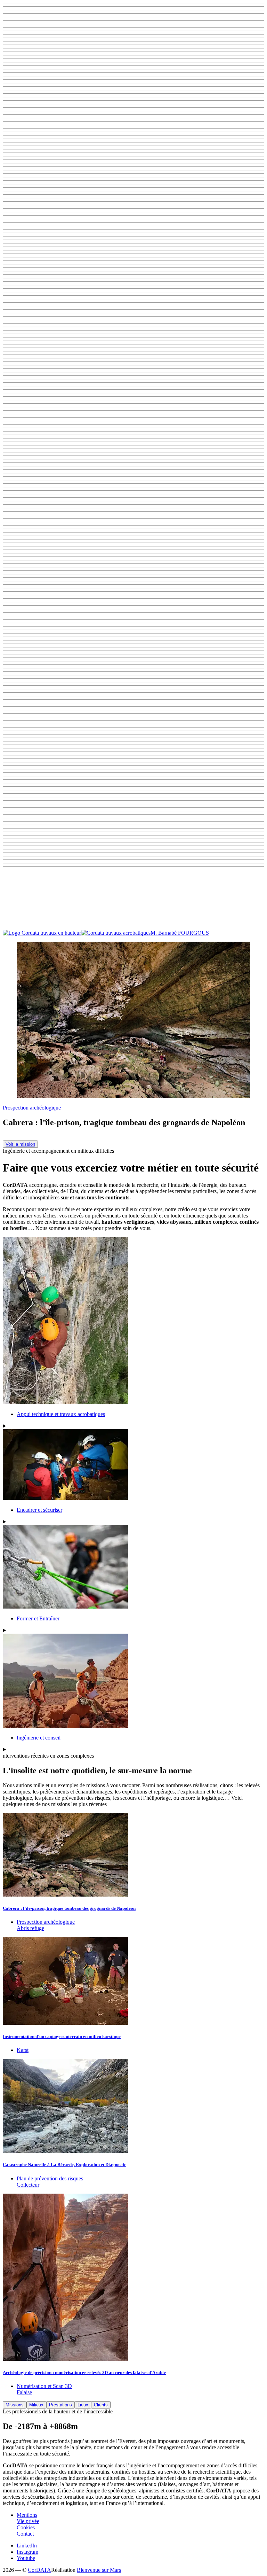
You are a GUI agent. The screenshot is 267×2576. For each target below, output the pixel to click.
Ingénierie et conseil (39, 1738)
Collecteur (28, 2185)
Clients (101, 2405)
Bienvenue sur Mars (99, 2570)
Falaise (24, 2392)
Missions (15, 2405)
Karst (23, 2050)
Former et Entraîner (38, 1618)
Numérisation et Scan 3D (44, 2386)
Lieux (83, 2405)
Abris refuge (30, 1928)
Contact (25, 2534)
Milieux (36, 2405)
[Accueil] (77, 933)
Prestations (60, 2405)
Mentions (27, 2515)
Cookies (26, 2527)
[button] (133, 900)
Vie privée (28, 2521)
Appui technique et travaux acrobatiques (61, 1414)
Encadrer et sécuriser (39, 1510)
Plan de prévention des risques (50, 2178)
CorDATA (39, 2570)
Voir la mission (20, 1144)
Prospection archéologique (32, 1108)
